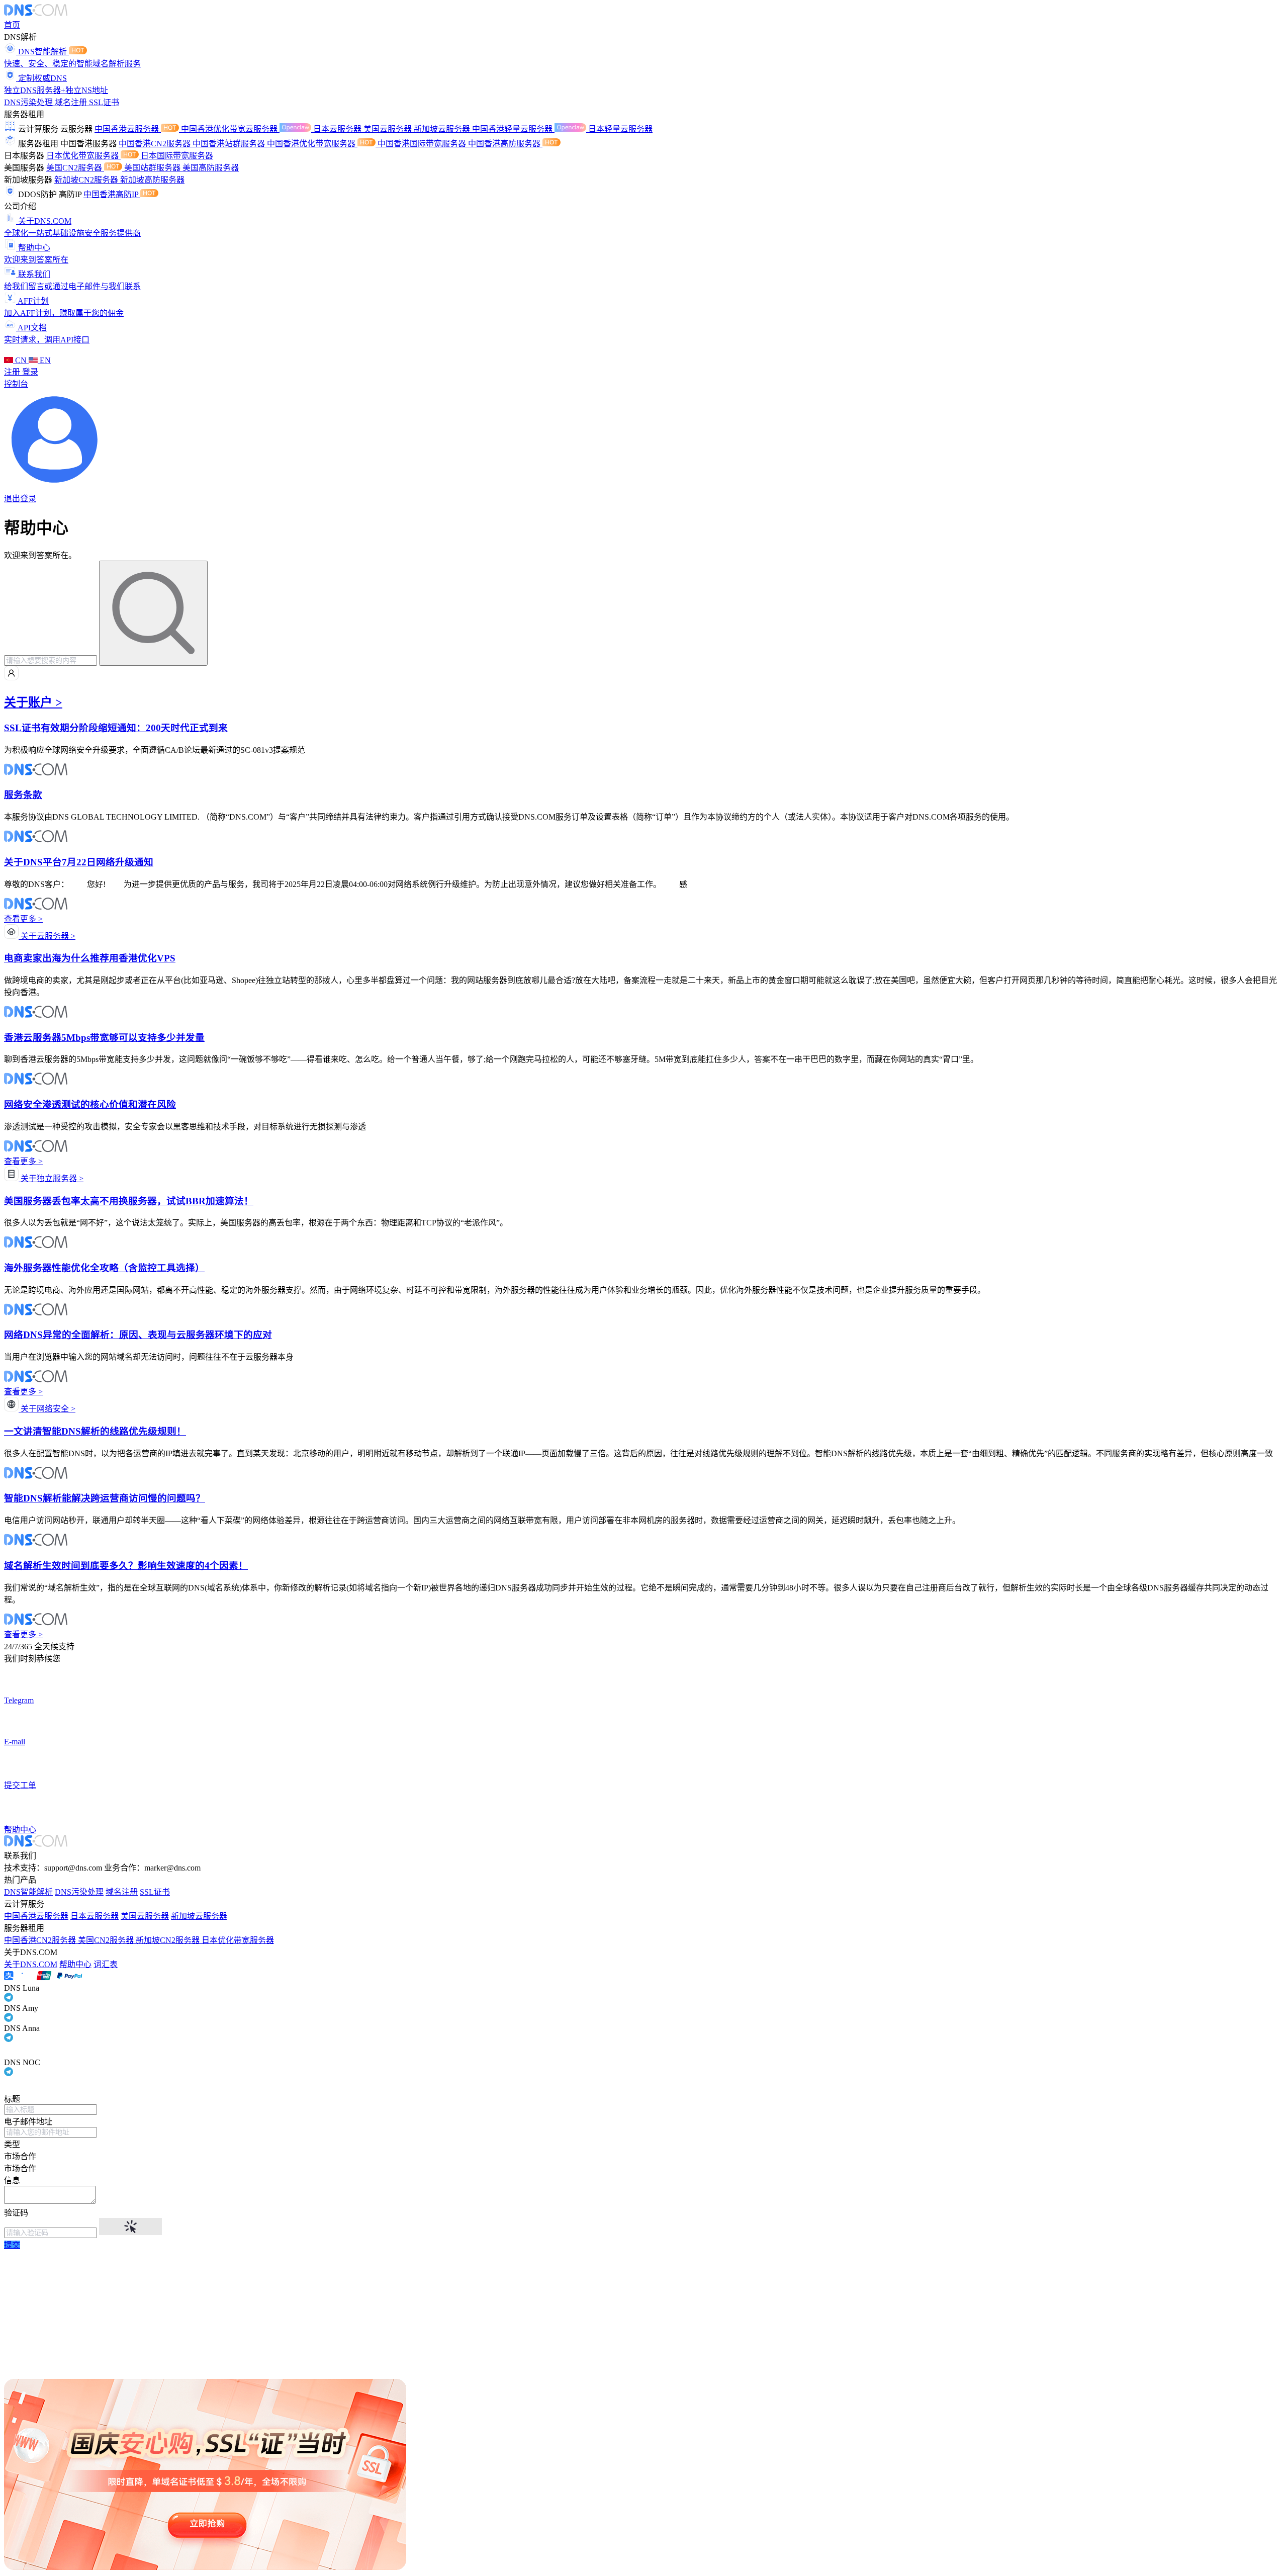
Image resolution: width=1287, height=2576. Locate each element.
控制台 (16, 384)
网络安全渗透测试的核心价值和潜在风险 (90, 1104)
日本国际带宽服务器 (177, 156)
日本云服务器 (338, 129)
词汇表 (106, 1964)
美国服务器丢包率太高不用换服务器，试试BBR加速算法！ (129, 1201)
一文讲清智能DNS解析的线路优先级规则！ (95, 1431)
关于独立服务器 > (51, 1178)
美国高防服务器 (211, 168)
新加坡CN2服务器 (87, 180)
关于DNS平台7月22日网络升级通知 (79, 862)
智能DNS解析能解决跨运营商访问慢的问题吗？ (105, 1498)
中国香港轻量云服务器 (513, 129)
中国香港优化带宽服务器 (312, 144)
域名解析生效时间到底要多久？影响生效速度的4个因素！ (126, 1566)
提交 (12, 2245)
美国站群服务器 (153, 168)
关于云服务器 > (47, 936)
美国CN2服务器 (75, 168)
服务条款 (23, 795)
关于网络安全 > (47, 1409)
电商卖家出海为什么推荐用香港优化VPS (90, 958)
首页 (12, 25)
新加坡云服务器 (443, 129)
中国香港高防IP (112, 194)
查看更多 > (23, 919)
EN (44, 360)
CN (21, 360)
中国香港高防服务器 (505, 144)
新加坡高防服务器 (152, 180)
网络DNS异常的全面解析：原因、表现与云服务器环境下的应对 (138, 1335)
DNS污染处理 (29, 102)
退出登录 (20, 499)
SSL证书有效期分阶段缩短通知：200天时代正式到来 (116, 728)
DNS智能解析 (28, 1892)
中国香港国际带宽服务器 (423, 144)
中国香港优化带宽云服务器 (230, 129)
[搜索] (153, 613)
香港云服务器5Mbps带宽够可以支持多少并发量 (104, 1038)
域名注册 (72, 102)
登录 (30, 372)
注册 (13, 372)
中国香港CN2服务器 (156, 144)
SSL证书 (104, 102)
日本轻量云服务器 (620, 129)
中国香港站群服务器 (230, 144)
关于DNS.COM (31, 1964)
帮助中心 (75, 1964)
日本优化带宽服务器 (83, 156)
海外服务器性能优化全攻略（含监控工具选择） (104, 1268)
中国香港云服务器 (128, 129)
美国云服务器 (389, 129)
